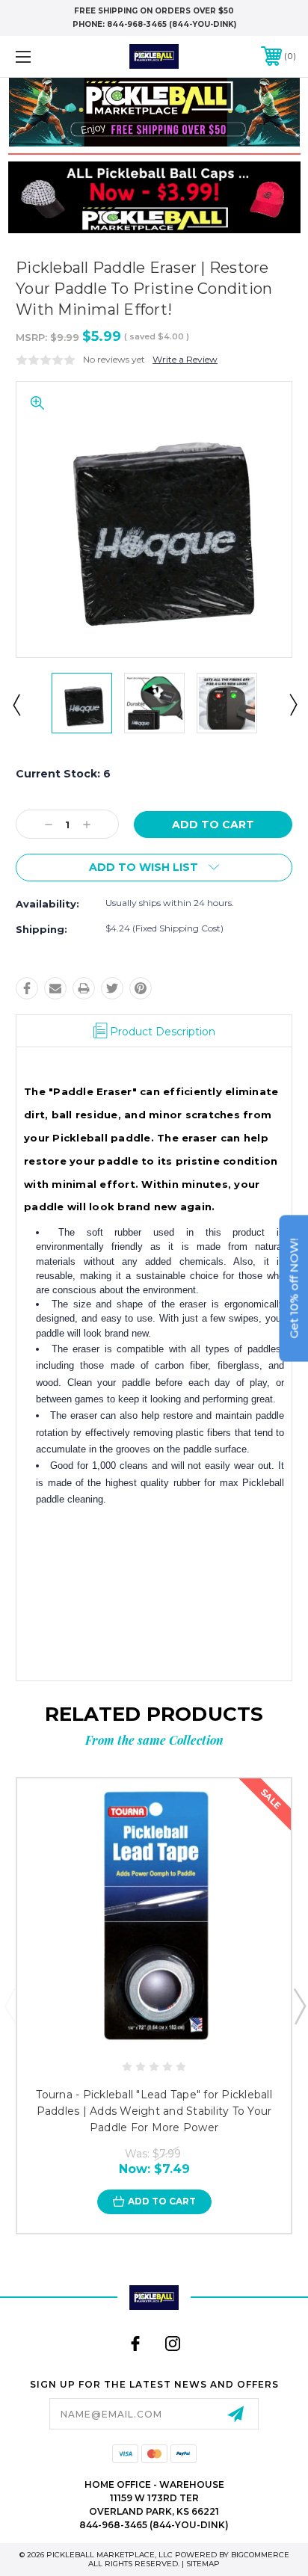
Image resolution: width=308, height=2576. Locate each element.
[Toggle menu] (43, 56)
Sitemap (203, 2564)
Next (292, 704)
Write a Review (185, 359)
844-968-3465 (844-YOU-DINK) (172, 24)
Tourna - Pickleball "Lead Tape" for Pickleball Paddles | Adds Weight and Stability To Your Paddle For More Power (154, 2111)
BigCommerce (260, 2555)
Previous (16, 704)
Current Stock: (63, 774)
